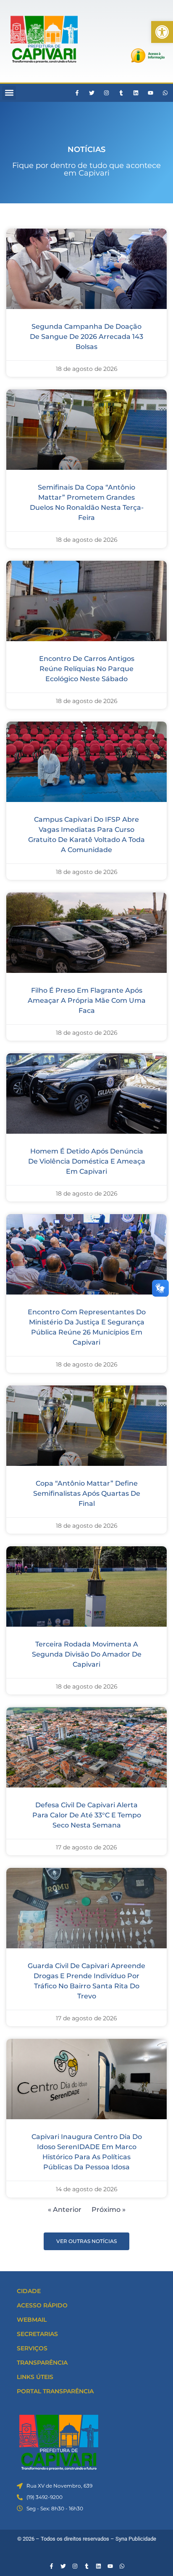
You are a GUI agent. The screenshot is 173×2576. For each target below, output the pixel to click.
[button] (9, 93)
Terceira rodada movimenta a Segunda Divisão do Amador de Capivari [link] (87, 1654)
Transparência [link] (42, 2363)
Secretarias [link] (37, 2334)
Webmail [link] (32, 2320)
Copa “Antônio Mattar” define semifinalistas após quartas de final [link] (87, 1493)
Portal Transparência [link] (55, 2391)
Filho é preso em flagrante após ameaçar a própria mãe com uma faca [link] (87, 1000)
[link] (162, 32)
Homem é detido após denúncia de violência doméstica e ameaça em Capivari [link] (87, 1161)
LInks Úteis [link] (35, 2377)
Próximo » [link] (109, 2210)
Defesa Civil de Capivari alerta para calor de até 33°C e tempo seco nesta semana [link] (87, 1815)
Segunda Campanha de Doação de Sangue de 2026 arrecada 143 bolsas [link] (86, 337)
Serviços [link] (32, 2348)
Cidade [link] (29, 2291)
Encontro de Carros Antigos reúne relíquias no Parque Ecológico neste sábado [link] (87, 669)
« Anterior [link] (65, 2210)
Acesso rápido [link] (42, 2305)
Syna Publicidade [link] (136, 2539)
